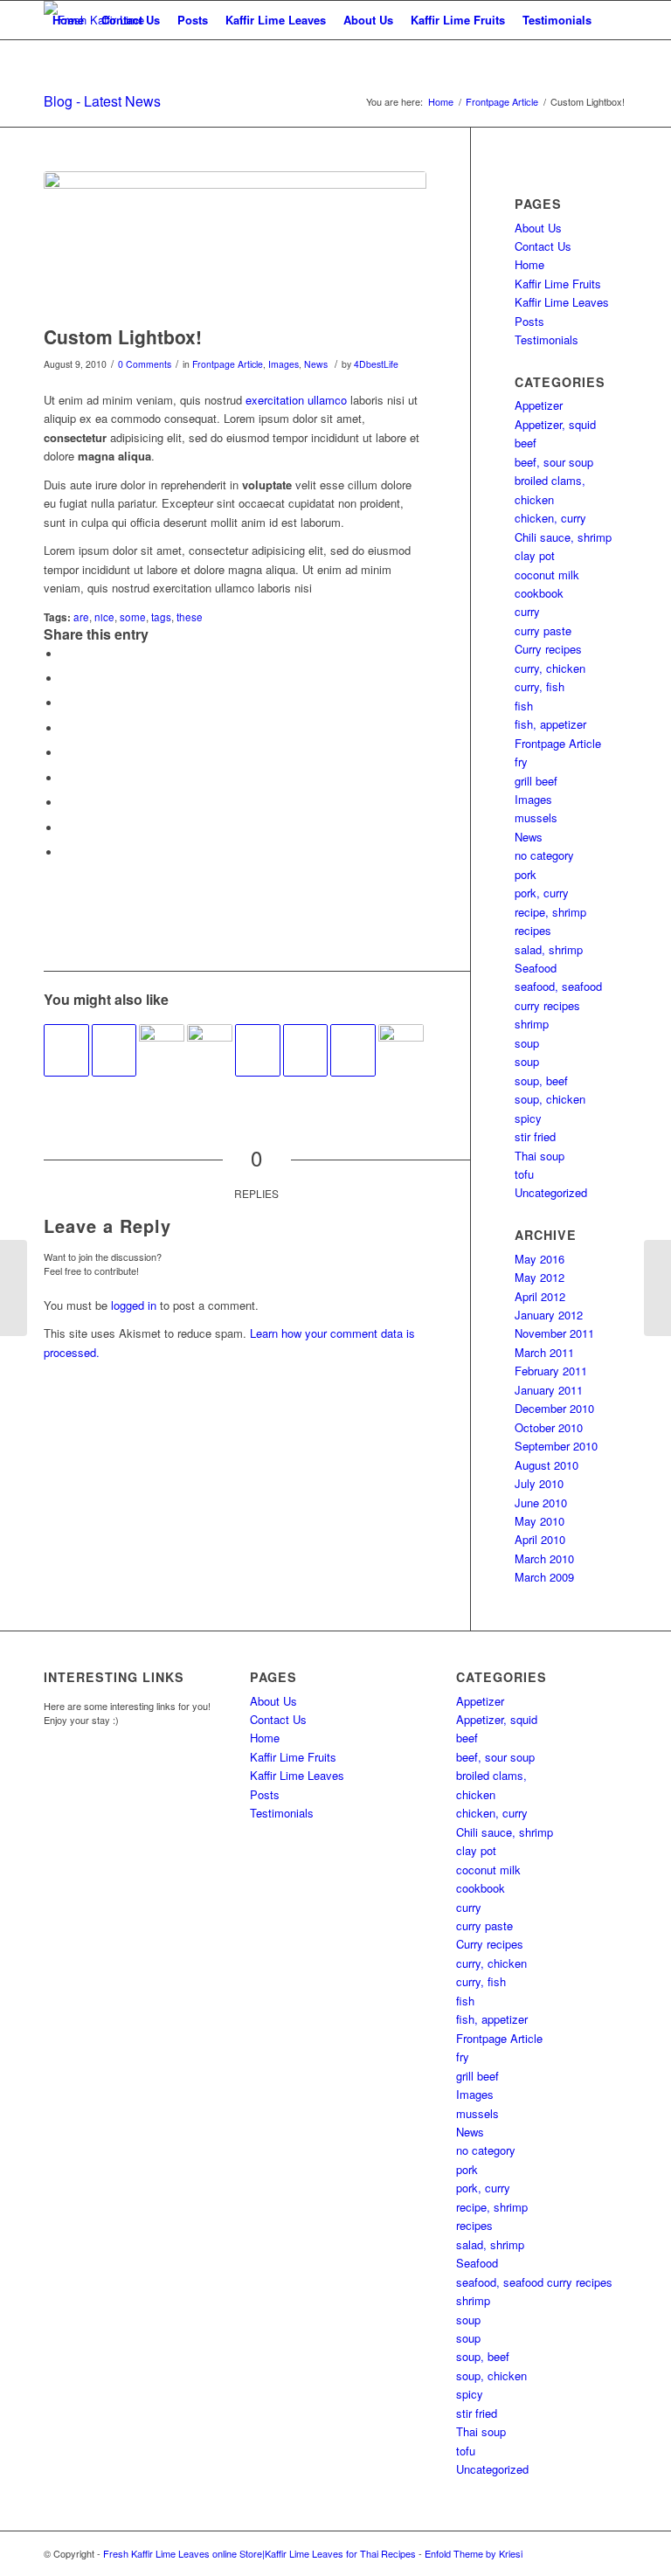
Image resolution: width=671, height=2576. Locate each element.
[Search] (58, 59)
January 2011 (549, 1390)
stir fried (535, 1136)
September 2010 (556, 1446)
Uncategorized (551, 1192)
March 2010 (544, 1558)
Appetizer (539, 405)
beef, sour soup (554, 462)
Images (284, 364)
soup (527, 1043)
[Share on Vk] (66, 803)
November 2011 (554, 1333)
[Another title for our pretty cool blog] (306, 1050)
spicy (528, 1118)
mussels (536, 817)
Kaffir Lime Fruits (458, 20)
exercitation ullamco (296, 400)
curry (527, 611)
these (190, 617)
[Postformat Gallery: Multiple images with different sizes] (210, 1047)
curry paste (543, 630)
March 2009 (544, 1577)
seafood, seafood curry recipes (534, 2282)
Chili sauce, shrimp (563, 537)
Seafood (536, 968)
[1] (235, 244)
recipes (533, 930)
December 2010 (554, 1408)
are (81, 617)
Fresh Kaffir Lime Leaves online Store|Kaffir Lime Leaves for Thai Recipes (259, 2553)
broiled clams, (550, 480)
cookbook (539, 593)
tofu (524, 1174)
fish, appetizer (550, 724)
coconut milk (547, 575)
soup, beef (541, 1080)
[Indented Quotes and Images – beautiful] (401, 1047)
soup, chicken (550, 1099)
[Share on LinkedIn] (66, 753)
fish (524, 706)
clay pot (535, 555)
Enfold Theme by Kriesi (474, 2553)
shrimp (532, 1024)
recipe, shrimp (550, 912)
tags (161, 617)
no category (544, 855)
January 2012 (549, 1315)
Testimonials (557, 20)
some (133, 617)
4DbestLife (376, 364)
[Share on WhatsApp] (66, 703)
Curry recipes (548, 649)
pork (526, 874)
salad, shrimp (549, 949)
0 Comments (145, 364)
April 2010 (540, 1539)
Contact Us (131, 20)
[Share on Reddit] (66, 828)
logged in (134, 1305)
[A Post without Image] (66, 1050)
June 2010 (541, 1503)
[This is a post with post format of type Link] (114, 1050)
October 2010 (549, 1427)
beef (526, 443)
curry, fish (540, 686)
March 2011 (544, 1352)
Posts (193, 20)
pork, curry (542, 893)
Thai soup (540, 1156)
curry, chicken (550, 668)
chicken (534, 499)
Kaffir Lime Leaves (276, 20)
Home (68, 20)
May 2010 (540, 1521)
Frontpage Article (228, 364)
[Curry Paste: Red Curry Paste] (14, 1288)
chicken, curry (550, 518)
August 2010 (546, 1465)
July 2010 (539, 1483)
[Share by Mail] (66, 852)
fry (521, 762)
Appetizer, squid (555, 424)
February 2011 (551, 1371)
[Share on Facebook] (66, 654)
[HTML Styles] (353, 1050)
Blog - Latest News (102, 101)
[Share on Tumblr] (66, 778)
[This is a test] (162, 1047)
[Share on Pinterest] (66, 728)
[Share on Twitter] (66, 679)
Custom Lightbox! (123, 336)
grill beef (536, 781)
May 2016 (540, 1259)
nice (104, 617)
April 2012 (540, 1296)
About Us (368, 20)
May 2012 (540, 1277)
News (316, 364)
